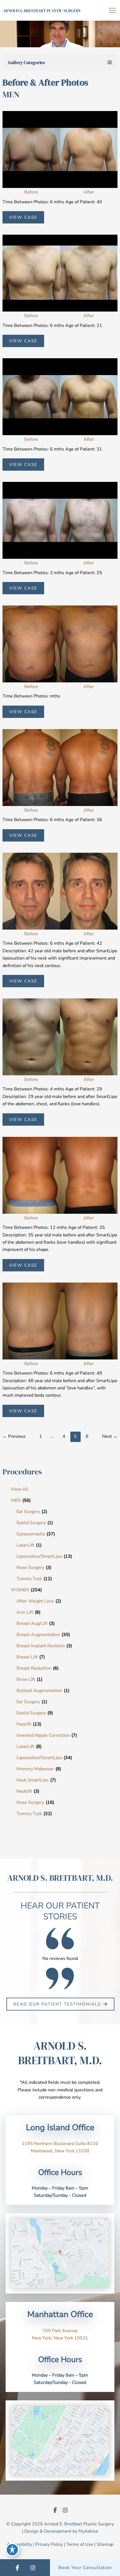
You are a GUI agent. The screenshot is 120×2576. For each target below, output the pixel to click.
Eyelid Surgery (31, 1523)
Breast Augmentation (38, 1635)
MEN (16, 1500)
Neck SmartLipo (33, 1780)
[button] (60, 2004)
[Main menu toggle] (112, 10)
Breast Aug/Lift (32, 1623)
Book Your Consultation (85, 2568)
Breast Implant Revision (41, 1646)
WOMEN (20, 1590)
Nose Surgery (30, 1568)
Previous (14, 1436)
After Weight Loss (35, 1601)
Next (110, 1436)
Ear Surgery (28, 1512)
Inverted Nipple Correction (43, 1735)
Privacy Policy (49, 2544)
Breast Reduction (34, 1668)
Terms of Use (80, 2544)
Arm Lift (25, 1612)
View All (20, 1489)
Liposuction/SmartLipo (39, 1556)
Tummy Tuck (29, 1579)
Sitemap (105, 2544)
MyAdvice (88, 2531)
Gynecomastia (31, 1534)
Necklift (24, 1791)
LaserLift (25, 1545)
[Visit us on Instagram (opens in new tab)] (65, 2510)
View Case (23, 217)
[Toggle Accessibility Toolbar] (12, 2550)
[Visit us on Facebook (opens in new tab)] (55, 2510)
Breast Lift (27, 1657)
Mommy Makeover (35, 1769)
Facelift (24, 1724)
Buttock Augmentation (39, 1691)
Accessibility (19, 2544)
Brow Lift (26, 1679)
